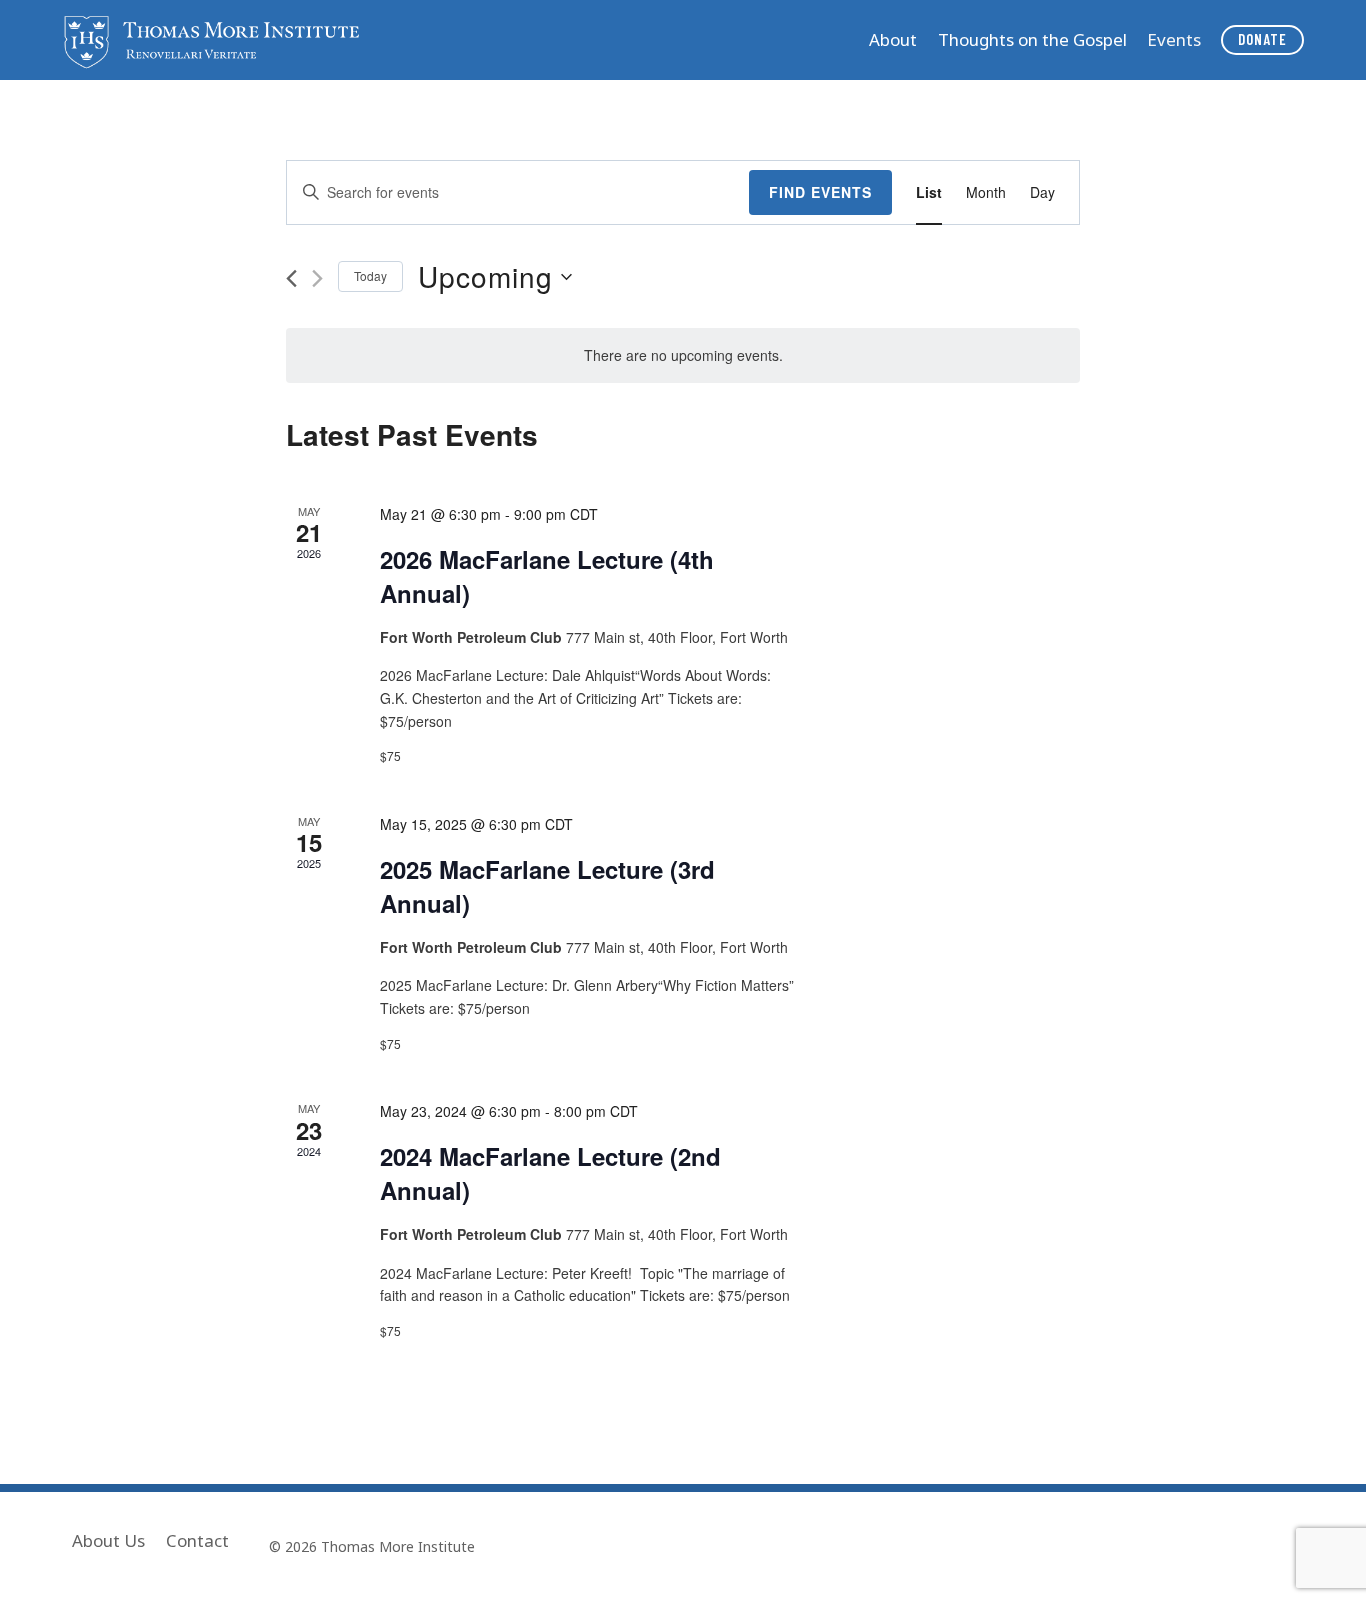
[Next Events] (317, 278)
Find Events (820, 192)
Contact (197, 1540)
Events (1174, 39)
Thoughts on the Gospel (1032, 39)
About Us (108, 1540)
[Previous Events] (291, 278)
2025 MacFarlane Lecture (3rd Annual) (547, 886)
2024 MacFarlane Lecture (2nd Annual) (550, 1173)
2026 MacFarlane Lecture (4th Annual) (547, 576)
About (893, 39)
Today (370, 275)
